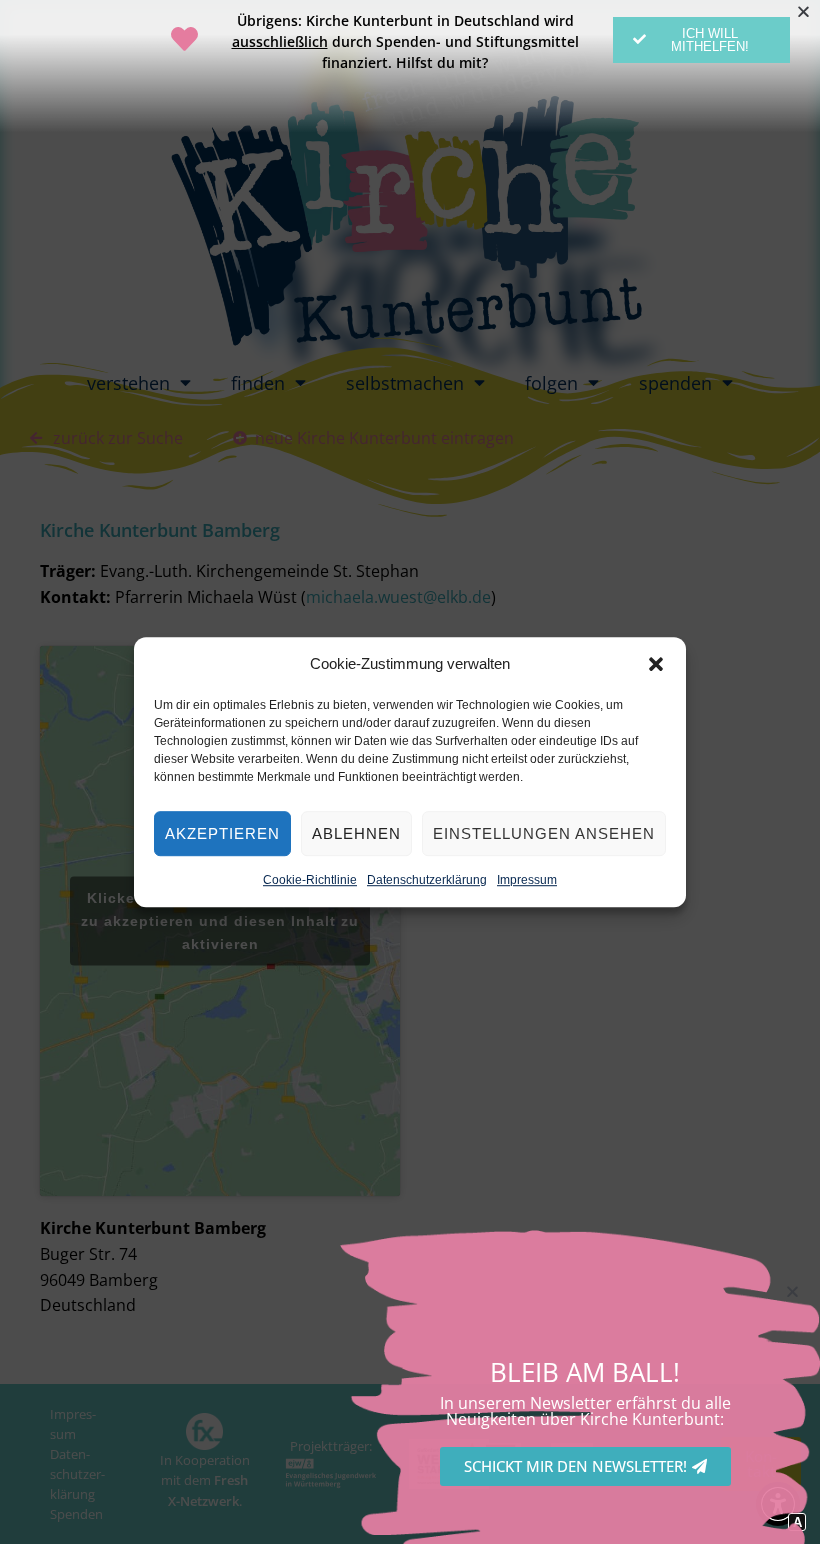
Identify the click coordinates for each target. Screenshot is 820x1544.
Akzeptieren (222, 833)
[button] (656, 664)
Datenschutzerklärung (427, 880)
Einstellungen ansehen (544, 833)
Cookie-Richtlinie (310, 880)
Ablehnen (356, 833)
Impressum (527, 880)
